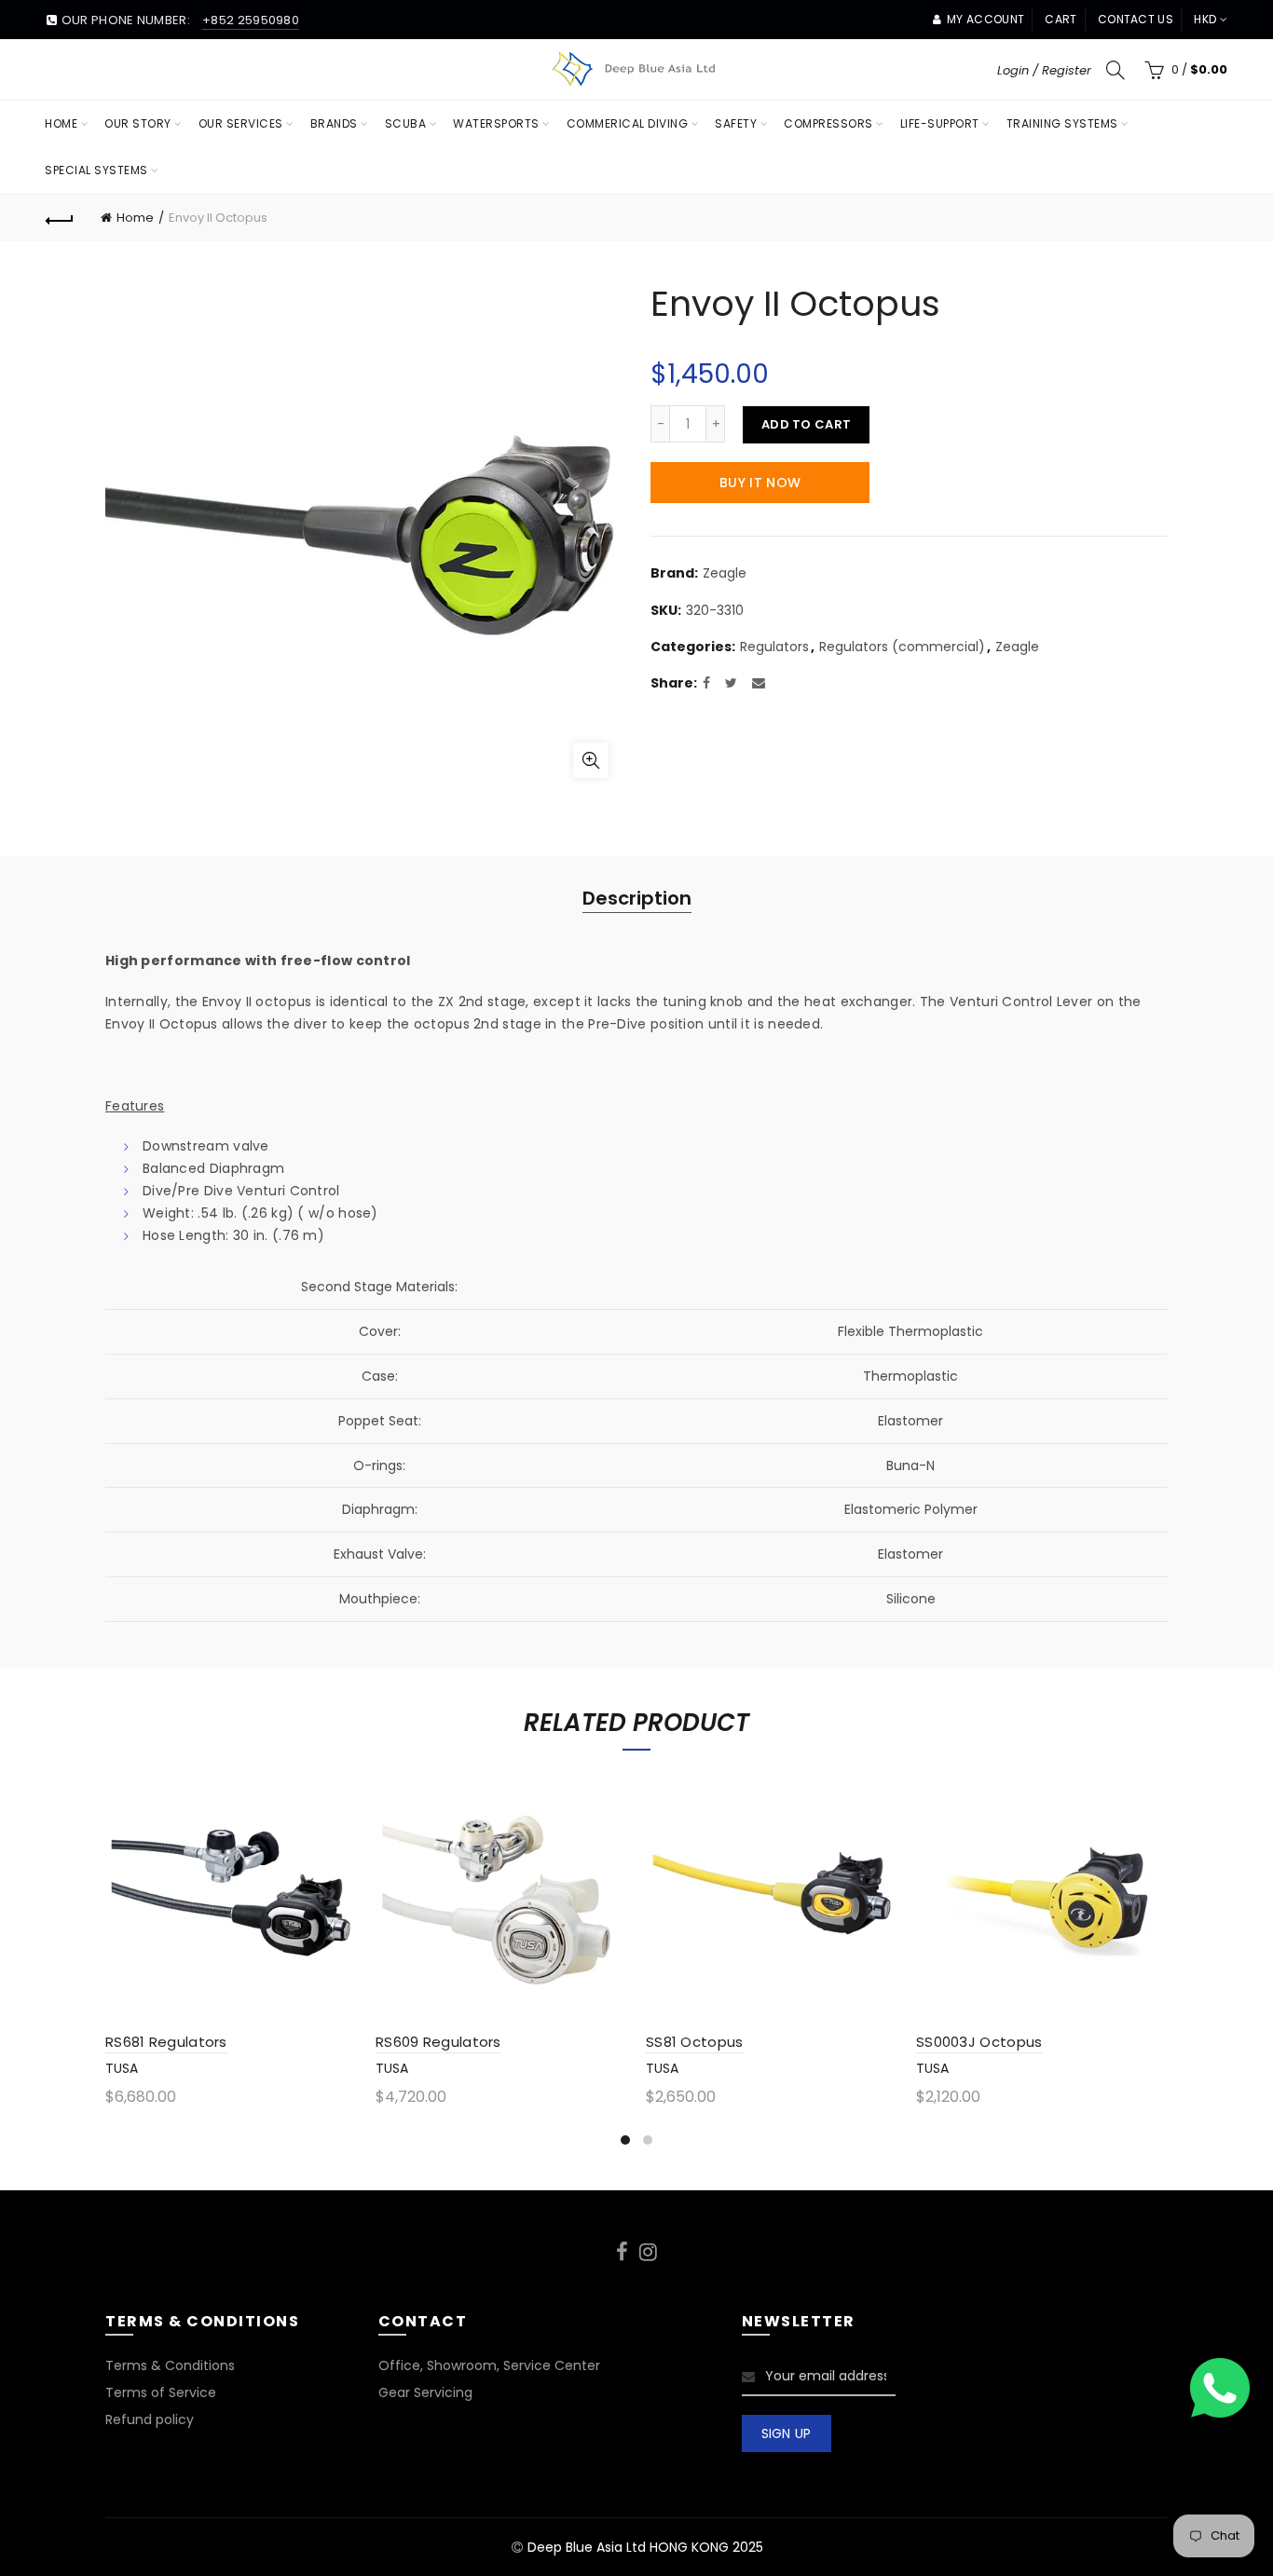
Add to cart (806, 424)
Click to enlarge (591, 760)
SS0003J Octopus (979, 2042)
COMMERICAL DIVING (628, 123)
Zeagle (725, 573)
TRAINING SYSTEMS (1062, 123)
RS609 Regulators (438, 2042)
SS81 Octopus (695, 2042)
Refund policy (150, 2419)
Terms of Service (161, 2392)
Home (135, 218)
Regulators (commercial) (902, 647)
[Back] (60, 218)
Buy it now (760, 483)
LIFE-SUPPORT (940, 123)
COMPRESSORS (828, 123)
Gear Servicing (425, 2392)
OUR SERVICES (241, 123)
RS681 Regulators (166, 2042)
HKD (1205, 19)
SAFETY (736, 123)
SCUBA (406, 123)
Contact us (1136, 19)
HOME (61, 123)
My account (986, 19)
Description (637, 898)
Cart (1061, 19)
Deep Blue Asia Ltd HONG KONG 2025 (645, 2547)
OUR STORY (138, 123)
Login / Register (1044, 70)
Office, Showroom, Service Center (489, 2365)
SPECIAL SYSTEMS (96, 170)
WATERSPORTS (496, 123)
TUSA (122, 2068)
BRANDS (334, 123)
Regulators (774, 647)
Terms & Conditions (170, 2365)
